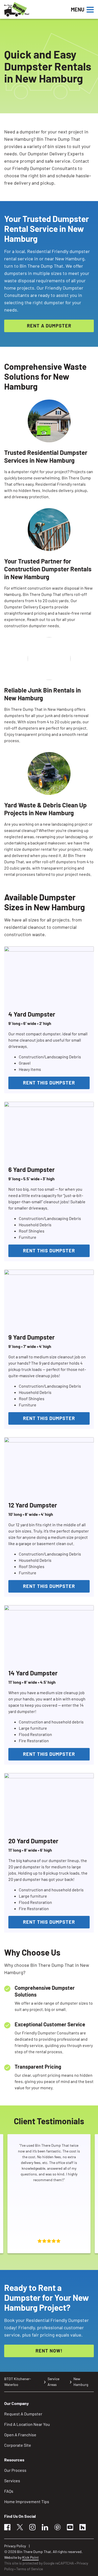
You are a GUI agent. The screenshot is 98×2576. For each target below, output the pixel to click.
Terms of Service (30, 2569)
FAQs (9, 2491)
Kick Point (30, 2557)
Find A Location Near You (27, 2424)
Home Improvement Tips (27, 2501)
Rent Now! (49, 2351)
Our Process (15, 2470)
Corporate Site (18, 2445)
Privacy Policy (15, 2546)
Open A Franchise (20, 2435)
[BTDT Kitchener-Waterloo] (34, 9)
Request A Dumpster (23, 2414)
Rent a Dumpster (49, 326)
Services (12, 2481)
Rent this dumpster (49, 1083)
